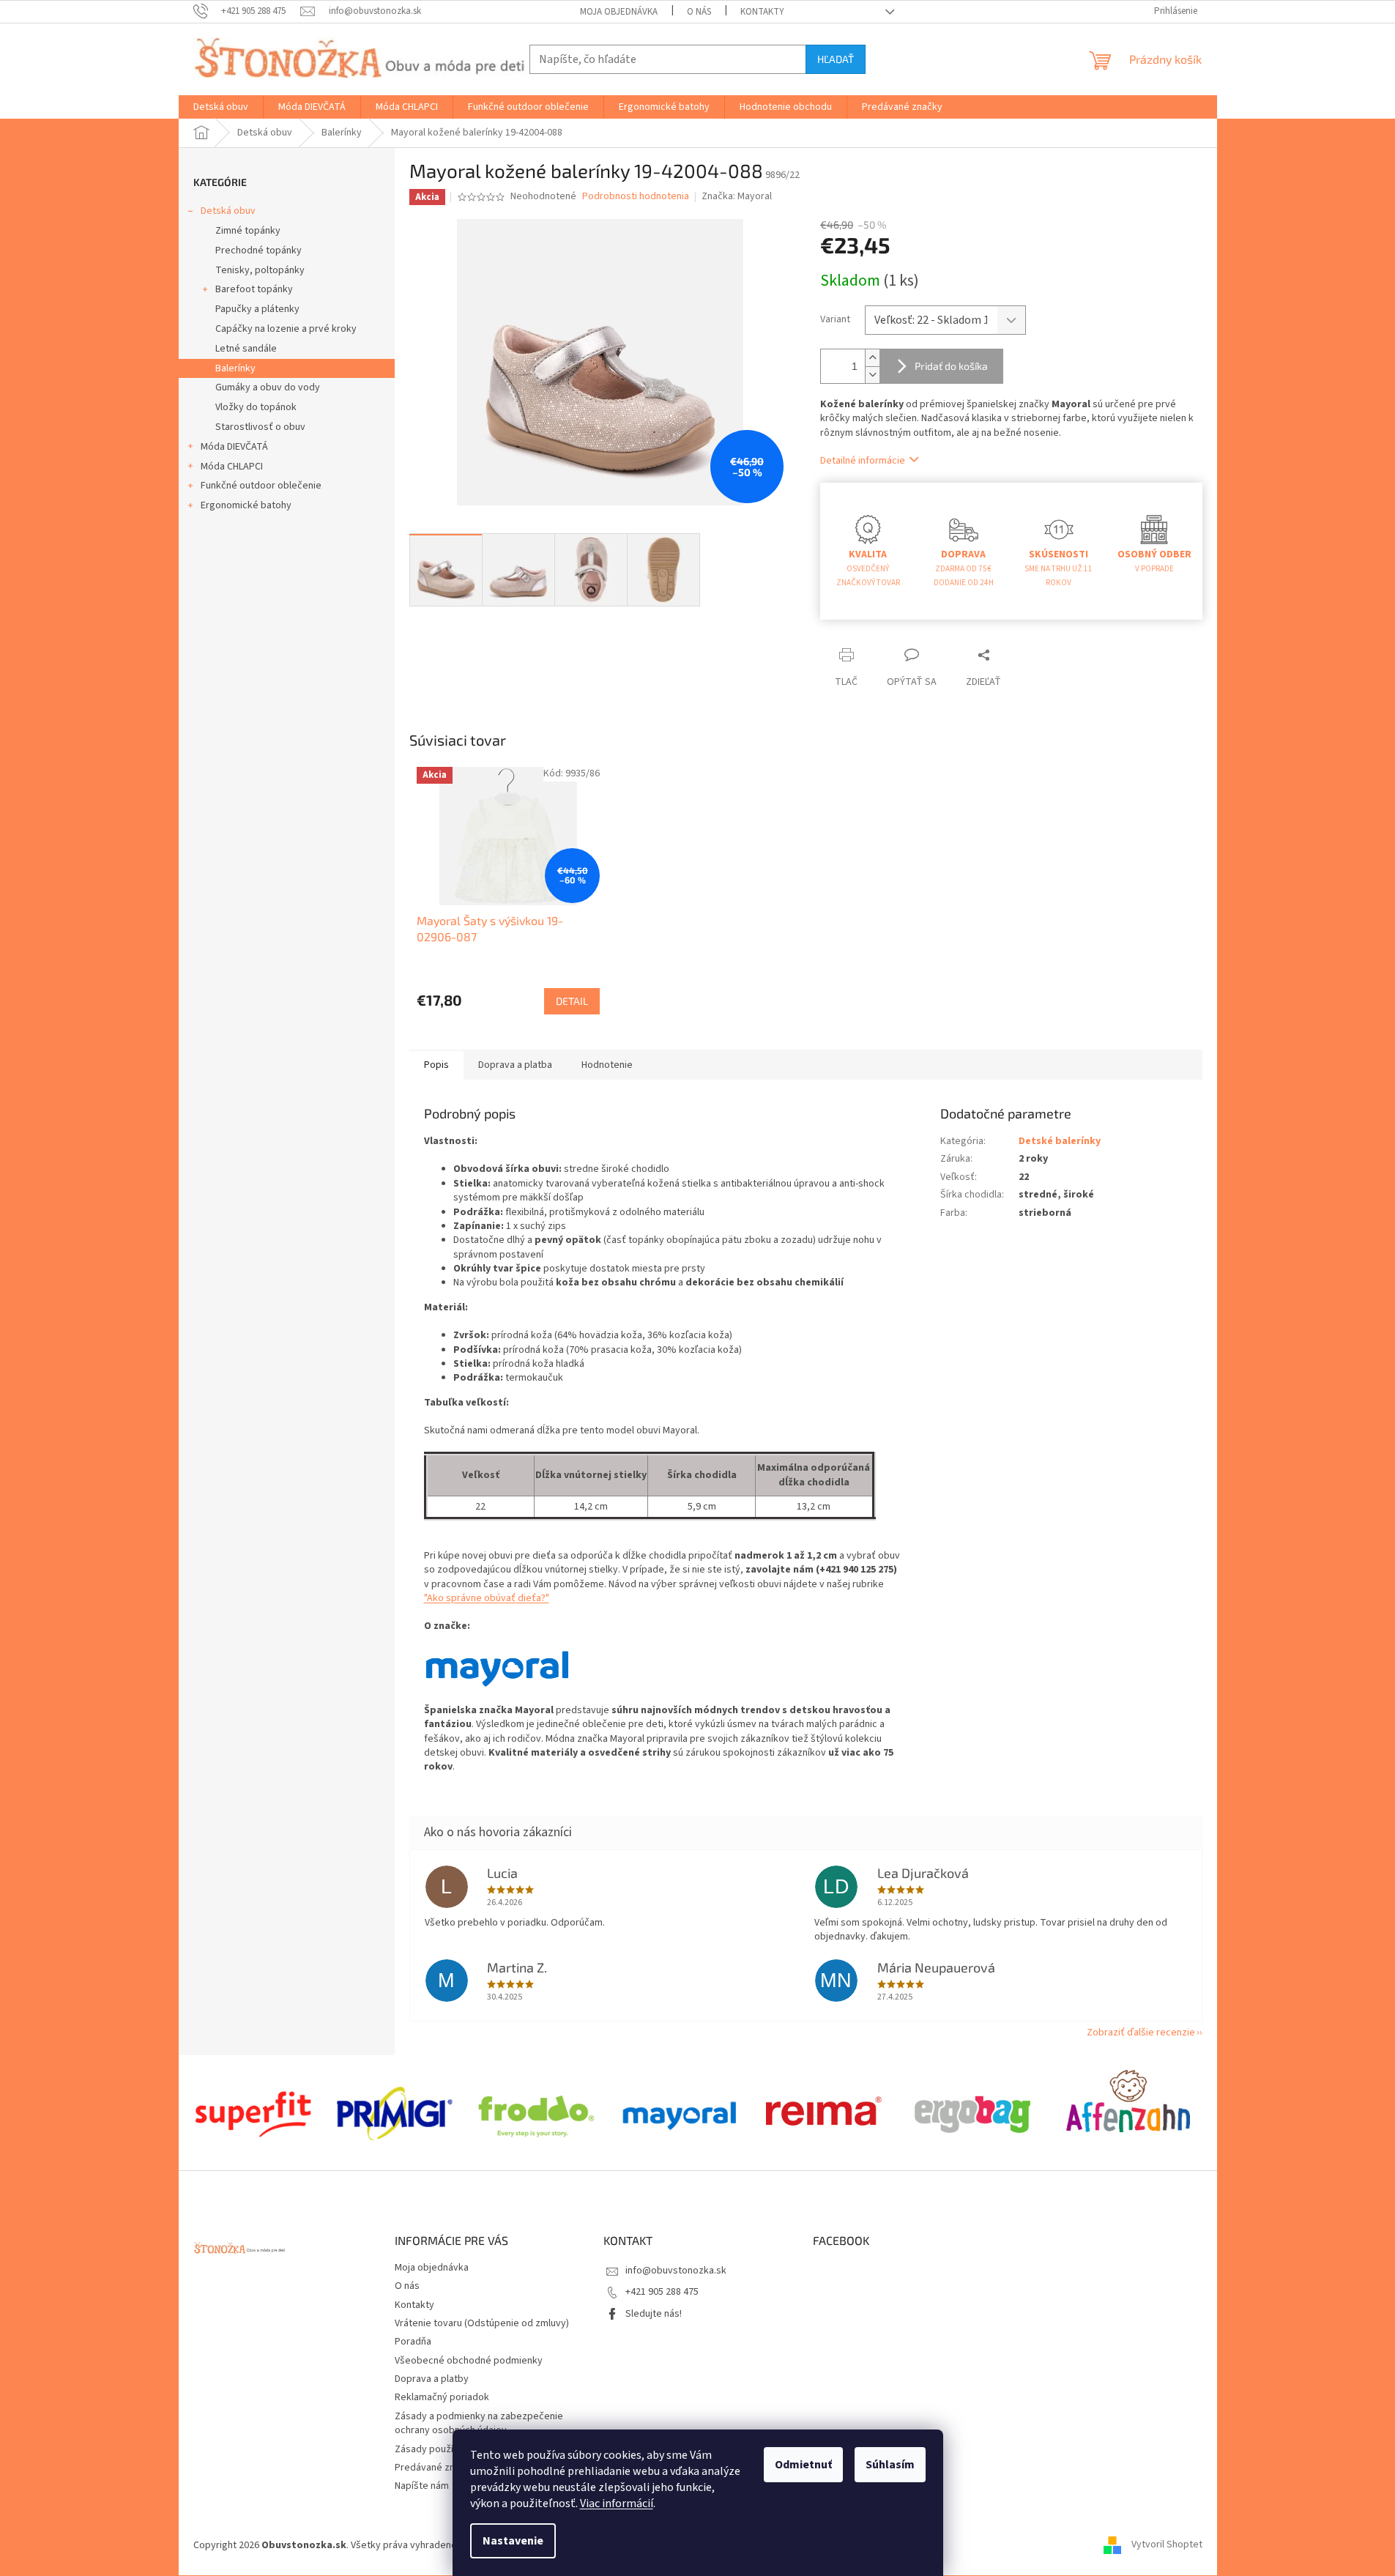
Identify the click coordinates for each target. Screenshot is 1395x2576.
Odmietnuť (803, 2465)
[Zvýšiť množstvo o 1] (872, 358)
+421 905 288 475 (662, 2292)
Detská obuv (228, 211)
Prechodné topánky (258, 250)
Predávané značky (435, 2468)
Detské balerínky (1060, 1141)
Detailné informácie (863, 461)
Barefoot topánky (254, 289)
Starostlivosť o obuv (260, 427)
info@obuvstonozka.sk (676, 2271)
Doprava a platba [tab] (515, 1065)
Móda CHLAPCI (232, 467)
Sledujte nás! (654, 2314)
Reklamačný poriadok (442, 2397)
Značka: (737, 196)
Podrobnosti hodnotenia (636, 197)
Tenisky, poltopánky (260, 270)
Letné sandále (246, 349)
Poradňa (413, 2342)
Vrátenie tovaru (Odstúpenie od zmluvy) (482, 2323)
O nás (699, 12)
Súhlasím (890, 2465)
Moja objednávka (619, 12)
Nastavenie (513, 2541)
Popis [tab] (436, 1065)
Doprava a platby (432, 2379)
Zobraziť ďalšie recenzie (1141, 2033)
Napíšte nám (422, 2486)
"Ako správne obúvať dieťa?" (487, 1598)
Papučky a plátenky (257, 309)
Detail (572, 1001)
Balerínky (235, 368)
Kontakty (762, 12)
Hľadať (836, 59)
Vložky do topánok (256, 407)
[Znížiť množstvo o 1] (872, 375)
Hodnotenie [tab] (607, 1065)
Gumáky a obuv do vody (268, 387)
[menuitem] (221, 107)
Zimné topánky (248, 231)
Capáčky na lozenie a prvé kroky (286, 329)
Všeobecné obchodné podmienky (469, 2361)
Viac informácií (617, 2503)
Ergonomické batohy (246, 505)
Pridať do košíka (951, 366)
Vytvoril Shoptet (1167, 2545)
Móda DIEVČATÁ (234, 447)
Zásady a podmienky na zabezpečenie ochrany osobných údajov (479, 2423)
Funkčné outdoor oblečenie (261, 486)
